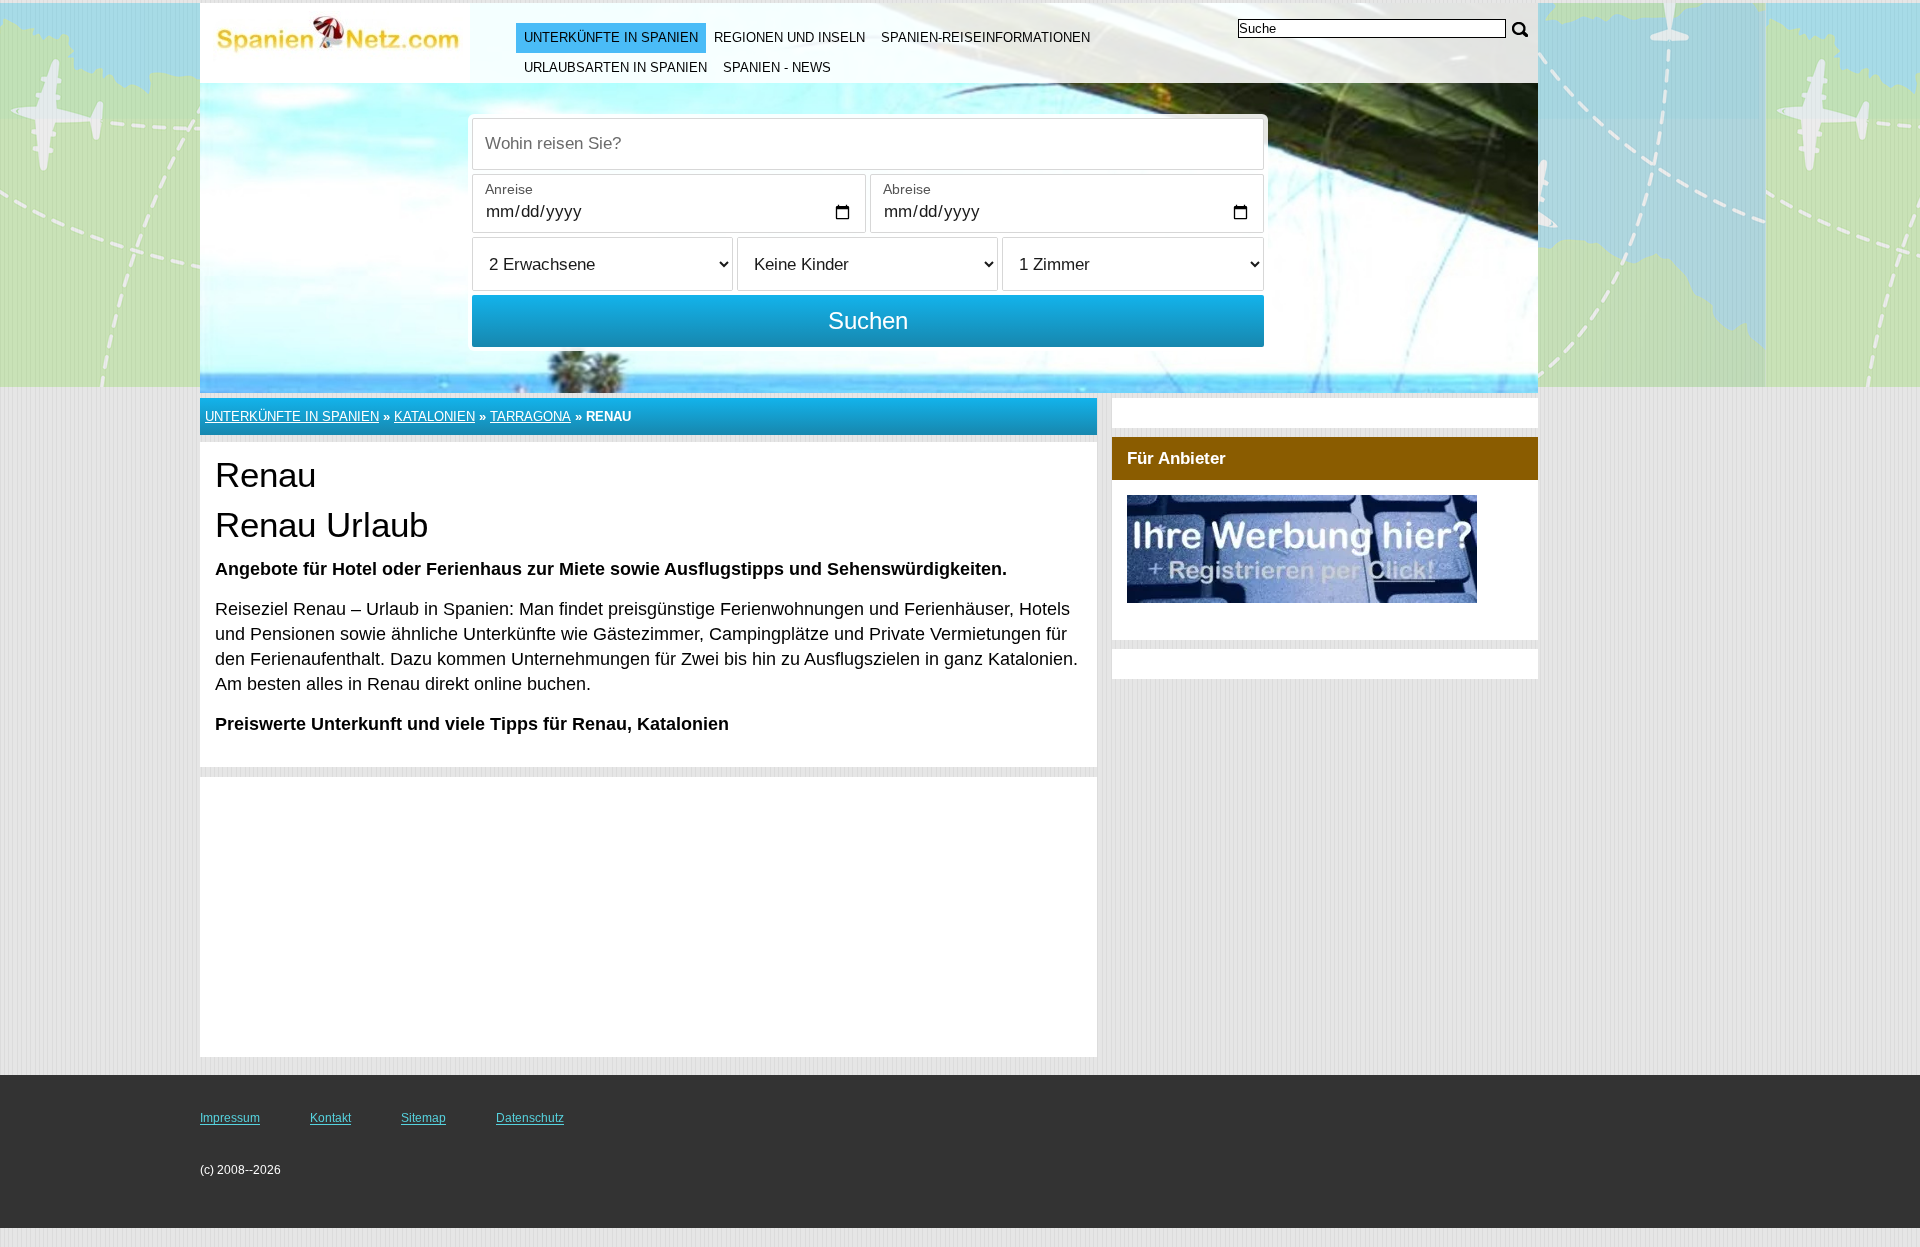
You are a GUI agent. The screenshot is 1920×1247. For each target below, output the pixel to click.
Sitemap (423, 1118)
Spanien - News (777, 67)
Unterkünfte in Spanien (611, 37)
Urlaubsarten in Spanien (615, 67)
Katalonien (434, 416)
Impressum (230, 1118)
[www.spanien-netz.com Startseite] (338, 41)
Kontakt (330, 1118)
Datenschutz (530, 1118)
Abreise (907, 189)
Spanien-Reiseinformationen (985, 37)
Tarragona (530, 416)
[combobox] (868, 144)
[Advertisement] (648, 917)
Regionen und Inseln (789, 37)
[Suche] (1520, 29)
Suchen (868, 320)
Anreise (509, 189)
